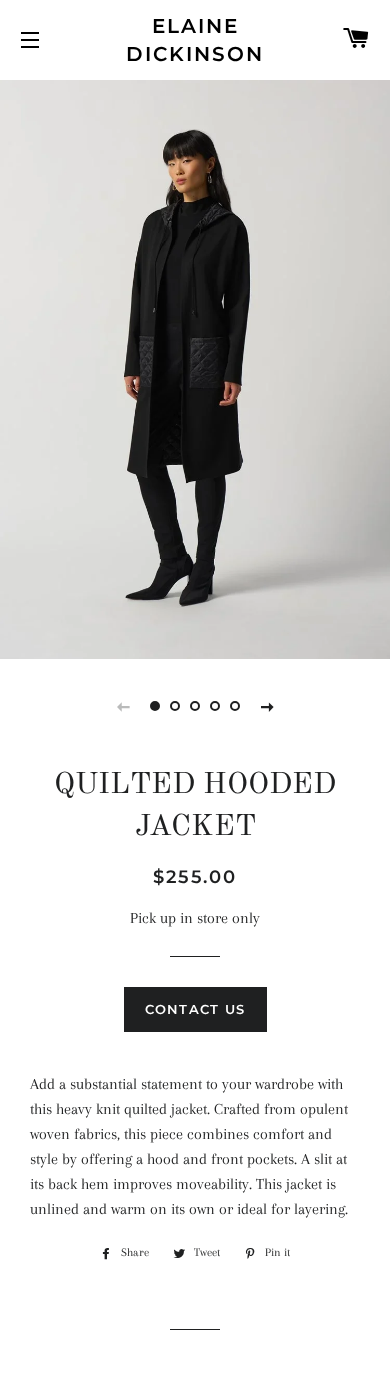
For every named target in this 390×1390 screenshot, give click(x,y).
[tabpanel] (195, 367)
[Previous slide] (123, 706)
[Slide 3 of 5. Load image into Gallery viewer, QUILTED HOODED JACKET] (195, 706)
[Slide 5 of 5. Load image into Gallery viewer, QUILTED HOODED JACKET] (235, 706)
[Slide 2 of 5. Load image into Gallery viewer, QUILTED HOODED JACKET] (175, 706)
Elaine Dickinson (195, 40)
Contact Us (195, 1009)
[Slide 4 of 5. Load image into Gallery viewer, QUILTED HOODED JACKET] (215, 706)
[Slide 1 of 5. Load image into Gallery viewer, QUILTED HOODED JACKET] (155, 706)
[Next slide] (267, 706)
